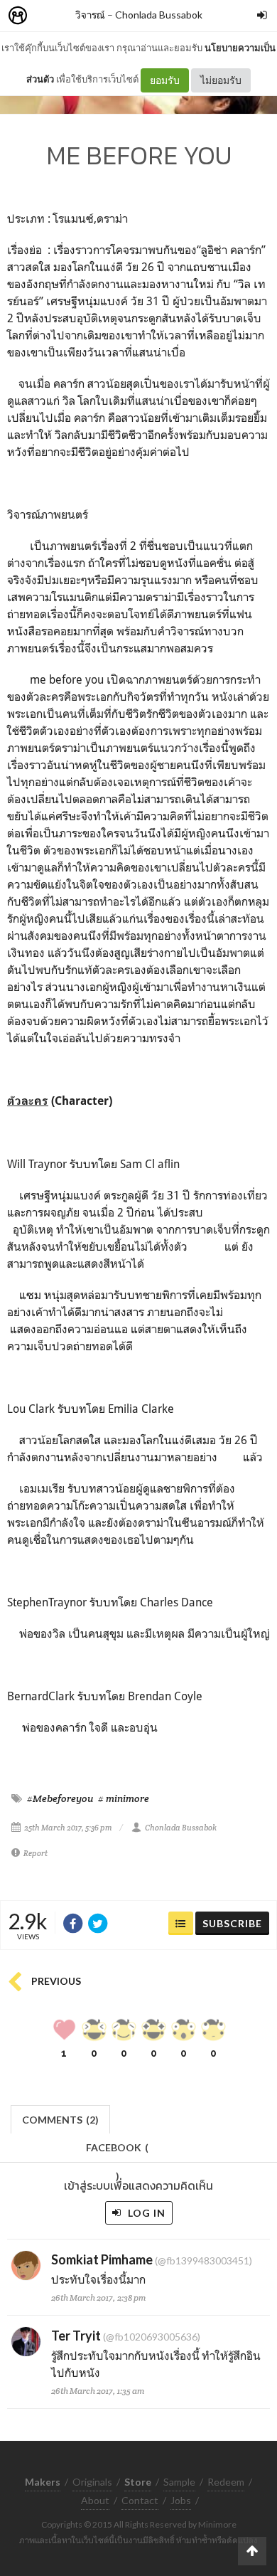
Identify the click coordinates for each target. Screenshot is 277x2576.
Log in (145, 2213)
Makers (49, 16)
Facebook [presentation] (117, 2152)
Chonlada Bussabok (159, 15)
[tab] (61, 2118)
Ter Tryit (76, 2336)
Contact (140, 2500)
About (95, 2500)
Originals (92, 2482)
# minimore (124, 1798)
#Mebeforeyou (60, 1798)
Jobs (181, 2500)
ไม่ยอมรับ (221, 80)
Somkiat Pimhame (102, 2259)
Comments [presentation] (60, 2120)
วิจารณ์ (90, 15)
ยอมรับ (165, 80)
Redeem (226, 2482)
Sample (179, 2482)
